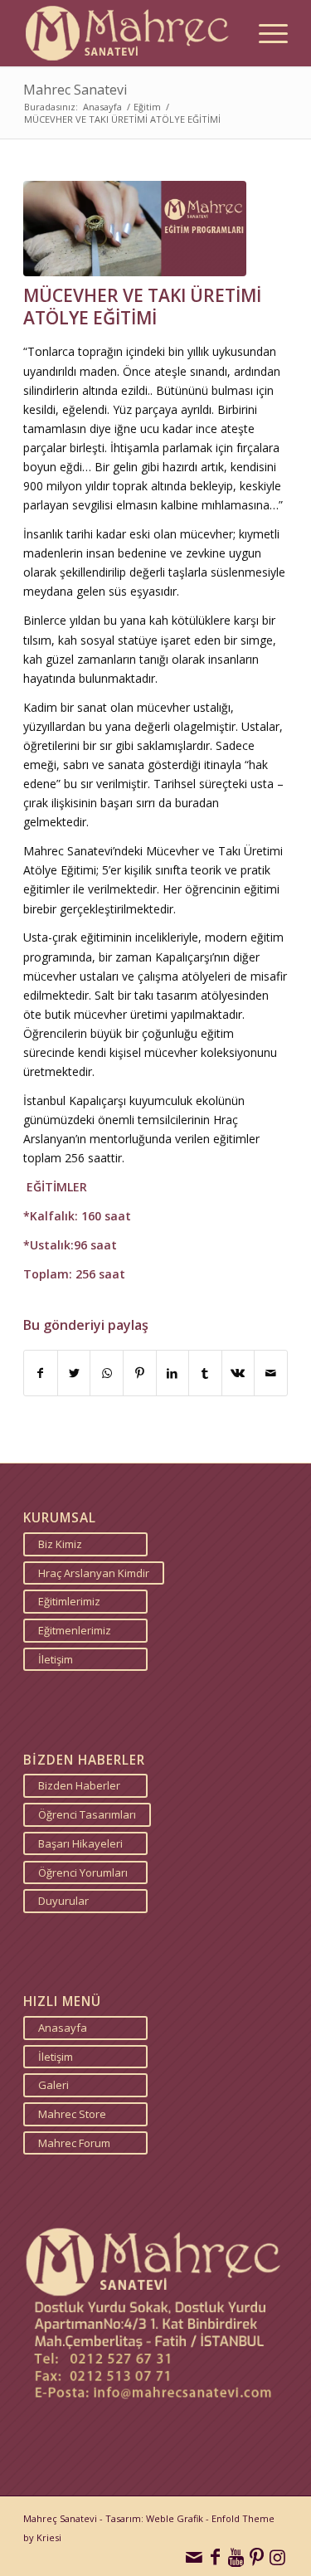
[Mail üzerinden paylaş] (271, 1373)
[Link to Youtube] (236, 2555)
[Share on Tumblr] (205, 1373)
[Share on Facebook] (41, 1373)
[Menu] (265, 33)
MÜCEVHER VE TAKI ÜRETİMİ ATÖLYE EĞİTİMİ (142, 307)
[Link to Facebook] (215, 2555)
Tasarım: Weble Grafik (154, 2518)
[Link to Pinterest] (257, 2555)
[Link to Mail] (194, 2555)
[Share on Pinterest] (140, 1373)
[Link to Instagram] (277, 2555)
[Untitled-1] (135, 229)
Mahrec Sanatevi (75, 90)
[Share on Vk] (238, 1373)
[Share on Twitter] (74, 1373)
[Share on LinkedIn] (173, 1373)
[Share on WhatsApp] (107, 1373)
